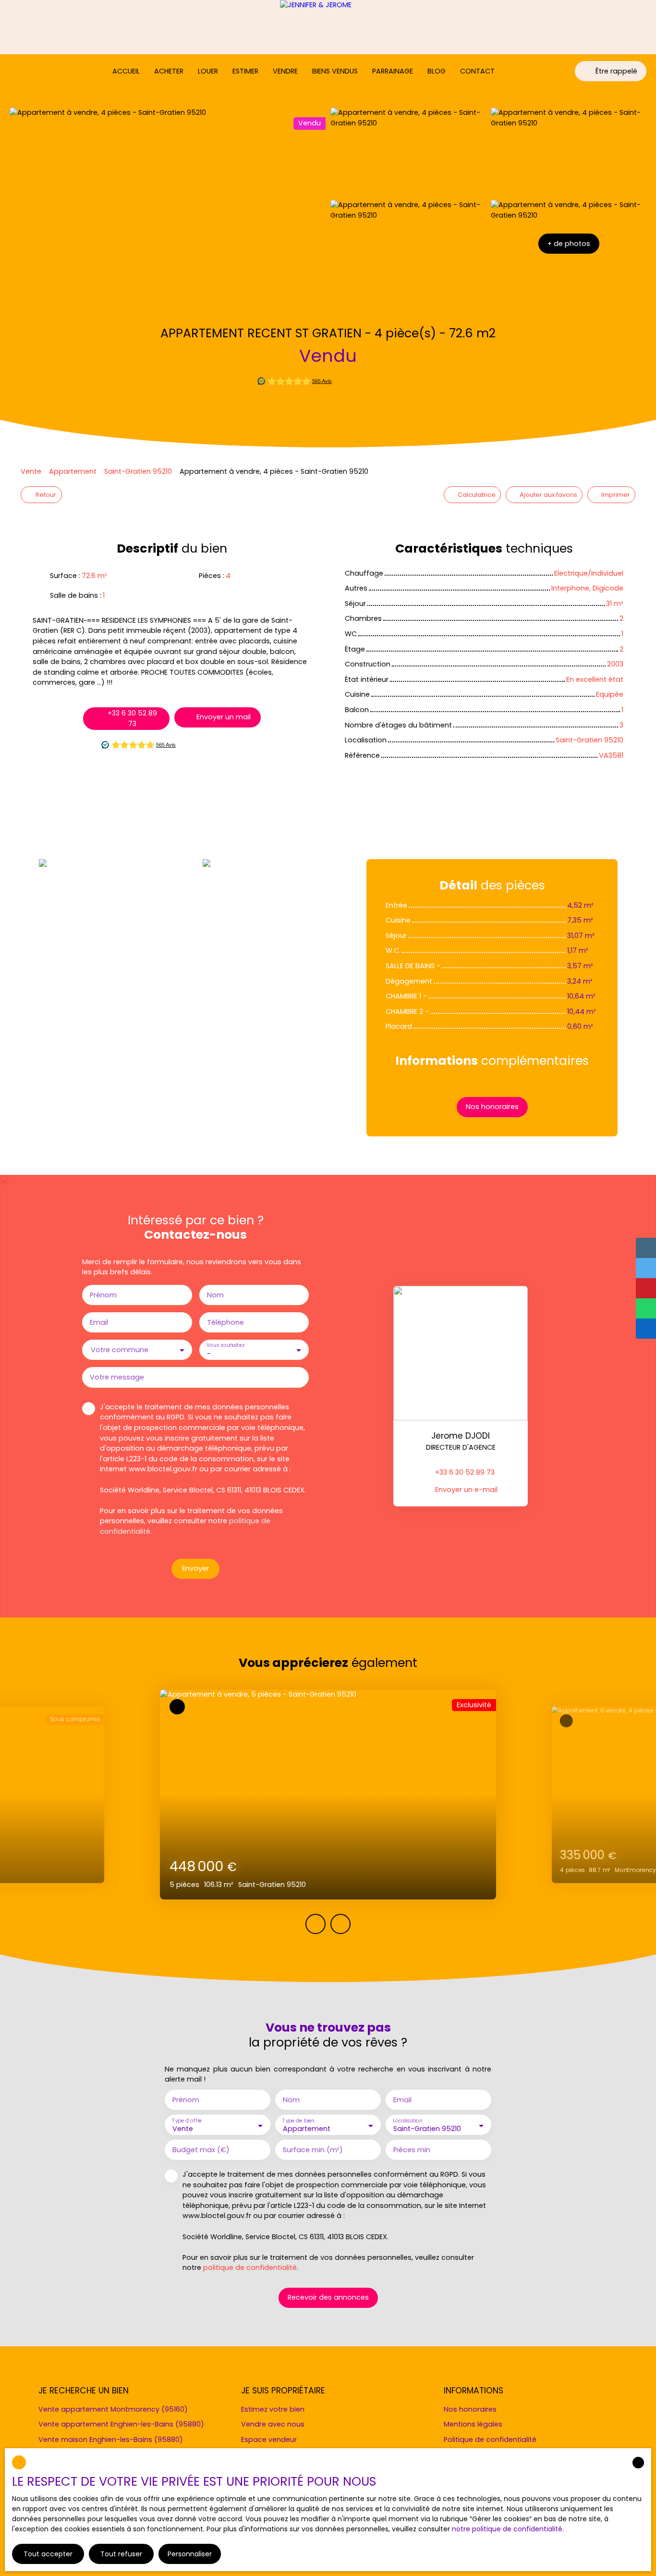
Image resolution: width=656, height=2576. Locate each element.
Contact (477, 71)
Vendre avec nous (273, 2424)
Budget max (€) (201, 2150)
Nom (215, 1295)
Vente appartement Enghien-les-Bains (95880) (121, 2424)
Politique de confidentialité (490, 2440)
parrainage (393, 71)
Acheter (169, 71)
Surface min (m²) (313, 2150)
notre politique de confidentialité (507, 2529)
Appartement (73, 471)
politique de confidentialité (250, 2268)
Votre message (117, 1377)
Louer (208, 71)
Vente (31, 471)
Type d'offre (187, 2121)
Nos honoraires (470, 2409)
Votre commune (120, 1350)
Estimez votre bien (273, 2409)
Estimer (245, 71)
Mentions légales (473, 2424)
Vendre (285, 71)
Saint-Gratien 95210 (138, 471)
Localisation (407, 2121)
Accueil (126, 71)
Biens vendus (335, 71)
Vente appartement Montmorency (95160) (113, 2409)
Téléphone (225, 1322)
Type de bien (298, 2121)
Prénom (103, 1295)
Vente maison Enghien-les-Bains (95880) (111, 2440)
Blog (437, 71)
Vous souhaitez (225, 1346)
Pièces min (412, 2150)
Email (99, 1322)
